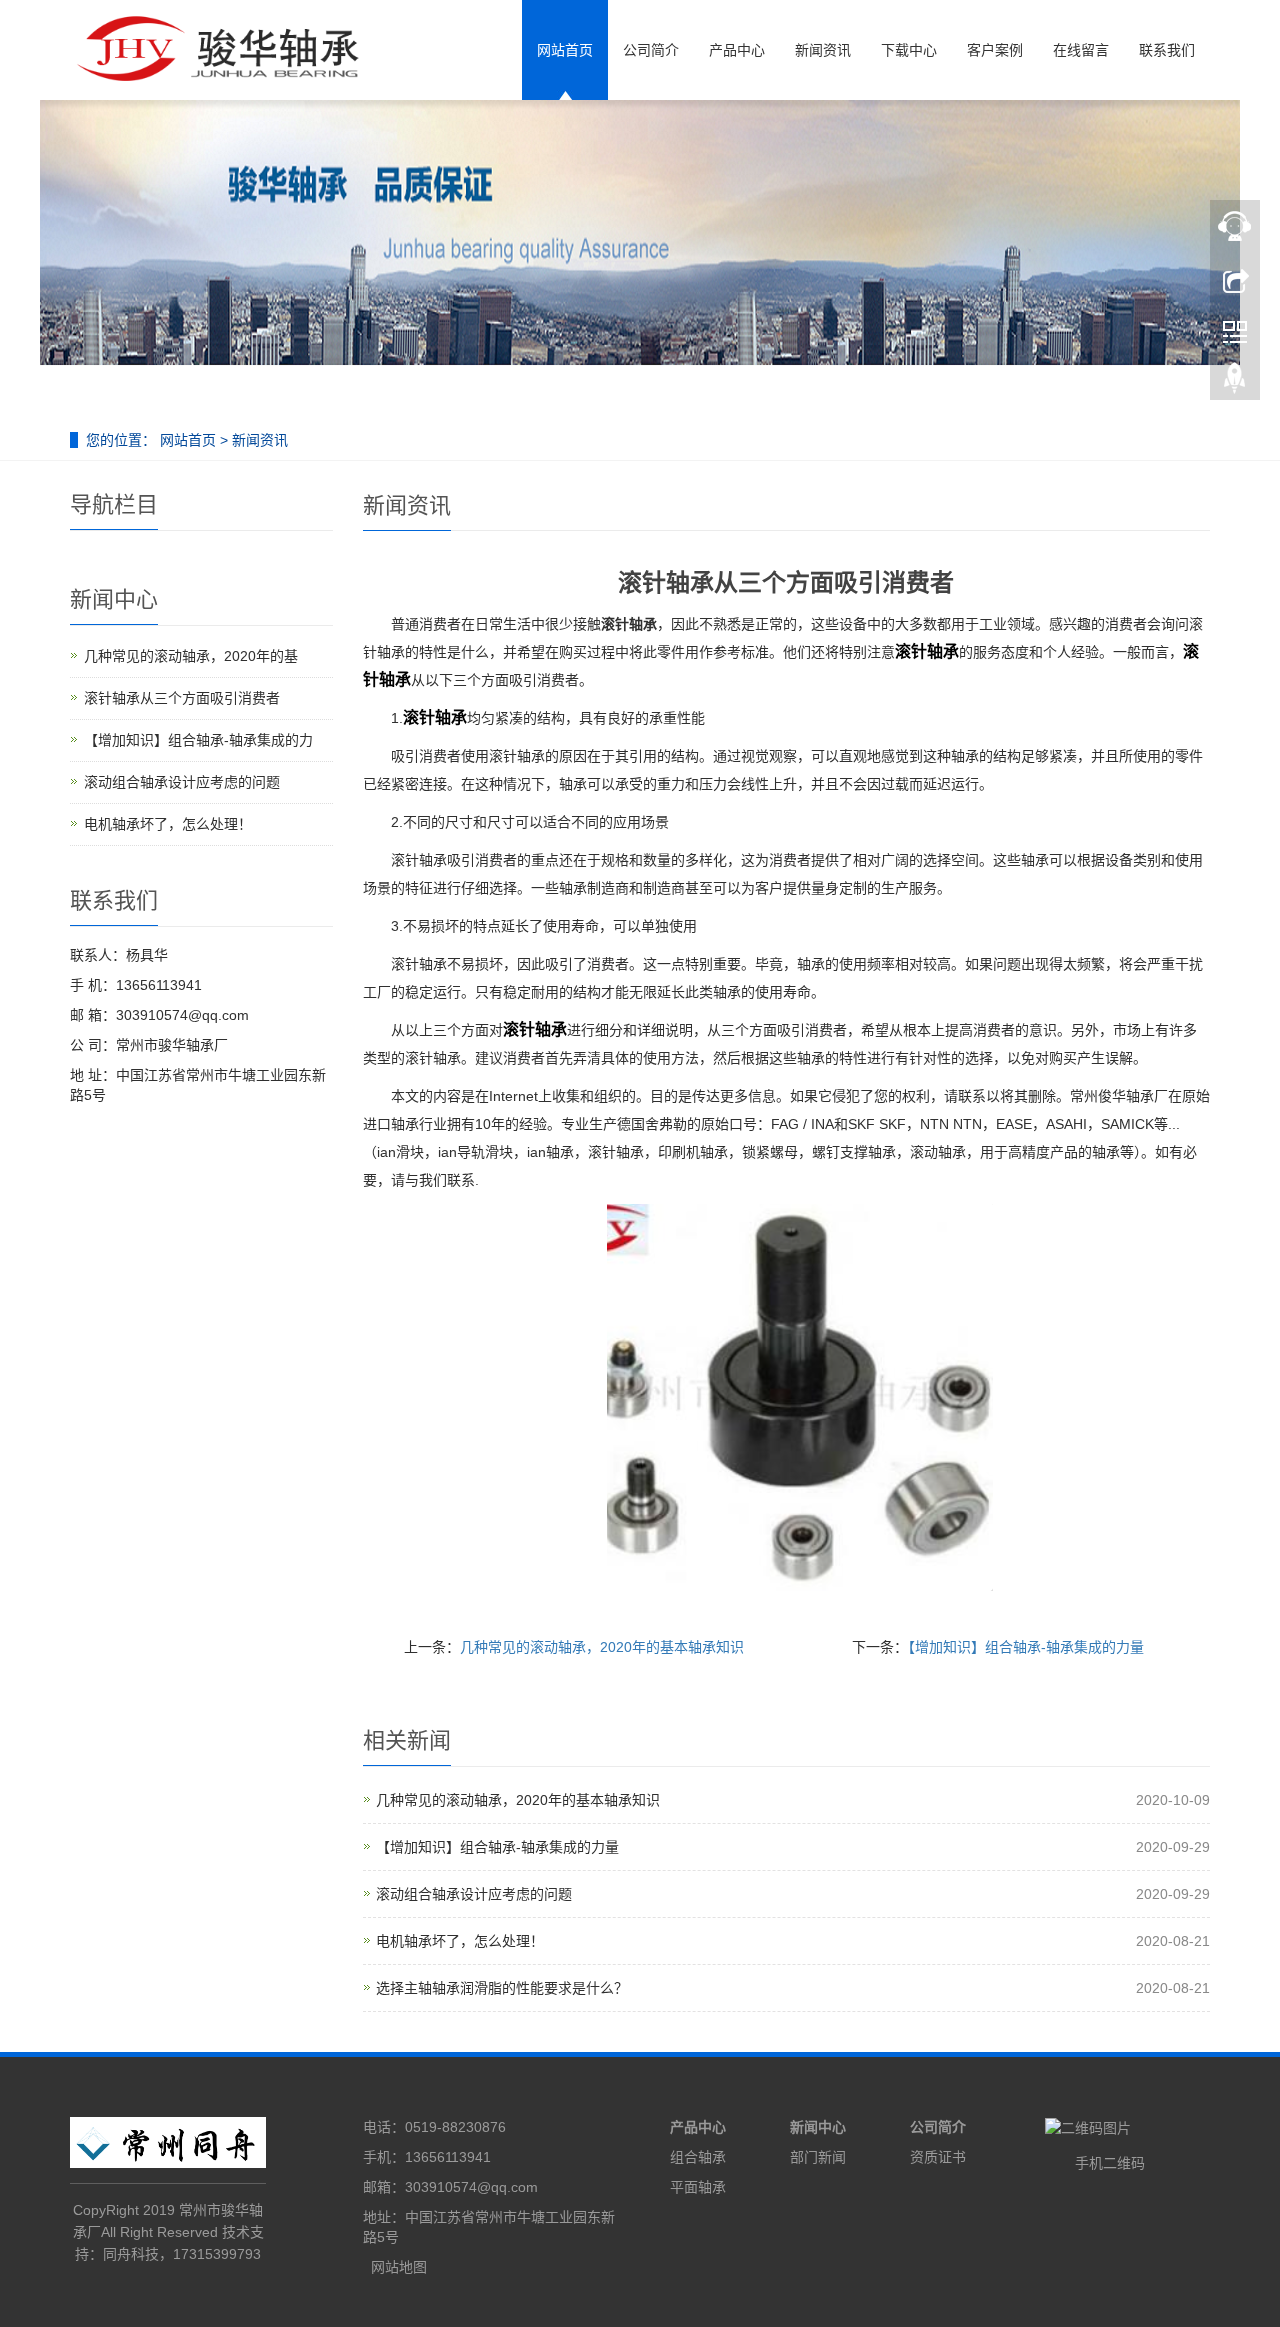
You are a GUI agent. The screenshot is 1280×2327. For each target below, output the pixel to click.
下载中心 (909, 50)
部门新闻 (818, 2157)
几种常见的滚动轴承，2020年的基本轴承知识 (602, 1647)
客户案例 (995, 50)
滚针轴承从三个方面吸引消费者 (182, 698)
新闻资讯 (823, 50)
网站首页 (565, 50)
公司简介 (651, 50)
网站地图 (399, 2267)
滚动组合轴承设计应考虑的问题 (474, 1894)
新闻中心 (818, 2127)
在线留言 (1081, 50)
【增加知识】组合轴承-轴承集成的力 (198, 740)
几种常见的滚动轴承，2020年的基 (191, 656)
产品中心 (737, 50)
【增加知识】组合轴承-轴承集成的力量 (1026, 1647)
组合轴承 (698, 2157)
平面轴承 (698, 2187)
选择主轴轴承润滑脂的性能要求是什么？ (502, 1988)
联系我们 (1167, 50)
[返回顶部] (1235, 383)
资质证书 (938, 2157)
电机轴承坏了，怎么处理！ (460, 1941)
